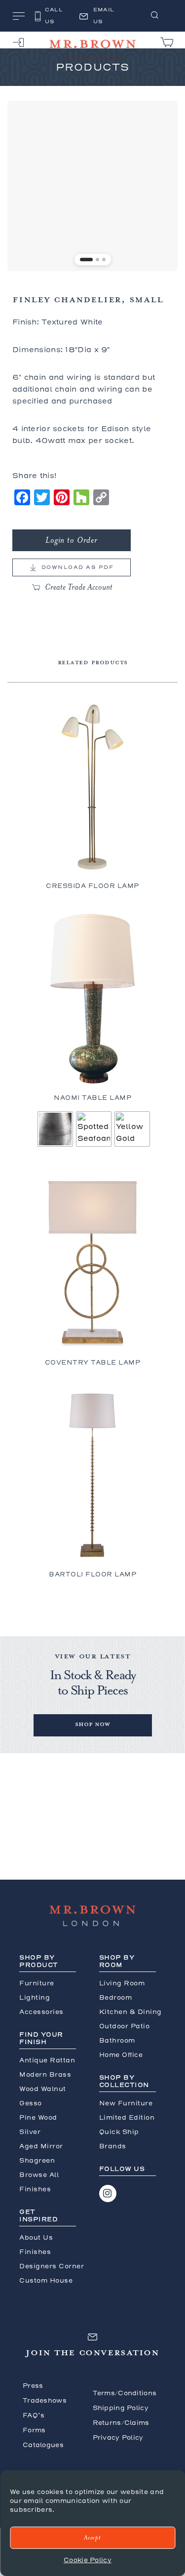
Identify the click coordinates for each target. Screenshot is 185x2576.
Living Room (122, 1983)
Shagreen (37, 2160)
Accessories (41, 2012)
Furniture (37, 1983)
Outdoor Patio (125, 2026)
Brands (113, 2146)
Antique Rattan (47, 2060)
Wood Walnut (43, 2089)
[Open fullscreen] (165, 258)
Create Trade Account (79, 587)
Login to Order (72, 540)
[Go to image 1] (86, 260)
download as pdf (78, 567)
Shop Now (92, 1724)
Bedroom (116, 1997)
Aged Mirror (41, 2146)
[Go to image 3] (104, 260)
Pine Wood (38, 2117)
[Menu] (19, 17)
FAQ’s (34, 2415)
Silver (30, 2132)
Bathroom (117, 2040)
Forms (34, 2430)
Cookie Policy (88, 2560)
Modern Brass (45, 2074)
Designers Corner (52, 2266)
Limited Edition (127, 2117)
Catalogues (43, 2445)
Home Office (121, 2055)
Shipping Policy (121, 2408)
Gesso (31, 2103)
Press (33, 2386)
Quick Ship (119, 2132)
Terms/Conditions (125, 2393)
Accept (92, 2538)
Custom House (46, 2280)
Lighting (35, 1997)
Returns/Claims (121, 2423)
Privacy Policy (118, 2437)
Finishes (35, 2252)
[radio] (55, 1129)
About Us (36, 2237)
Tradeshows (45, 2400)
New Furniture (126, 2103)
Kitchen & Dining (130, 2012)
